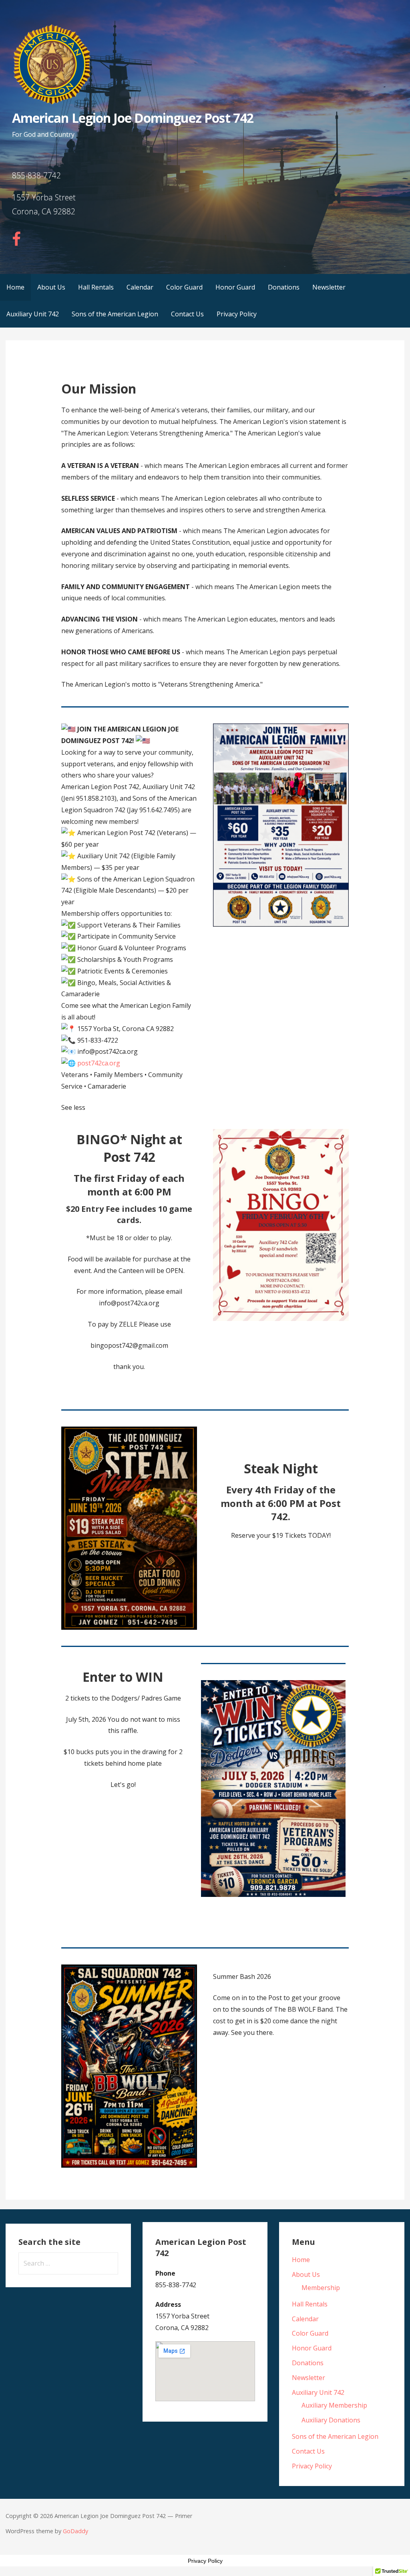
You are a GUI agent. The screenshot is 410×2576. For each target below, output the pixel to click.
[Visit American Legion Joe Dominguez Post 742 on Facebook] (16, 242)
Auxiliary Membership (334, 2405)
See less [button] (73, 1107)
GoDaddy (75, 2531)
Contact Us (187, 314)
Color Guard (184, 287)
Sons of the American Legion (115, 314)
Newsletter (329, 287)
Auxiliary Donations (331, 2420)
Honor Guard (235, 287)
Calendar (140, 287)
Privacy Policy (237, 314)
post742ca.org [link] (99, 1063)
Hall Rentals (96, 287)
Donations (284, 287)
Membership (321, 2288)
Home (15, 287)
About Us (51, 287)
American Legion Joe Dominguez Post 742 (133, 118)
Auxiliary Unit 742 (33, 314)
